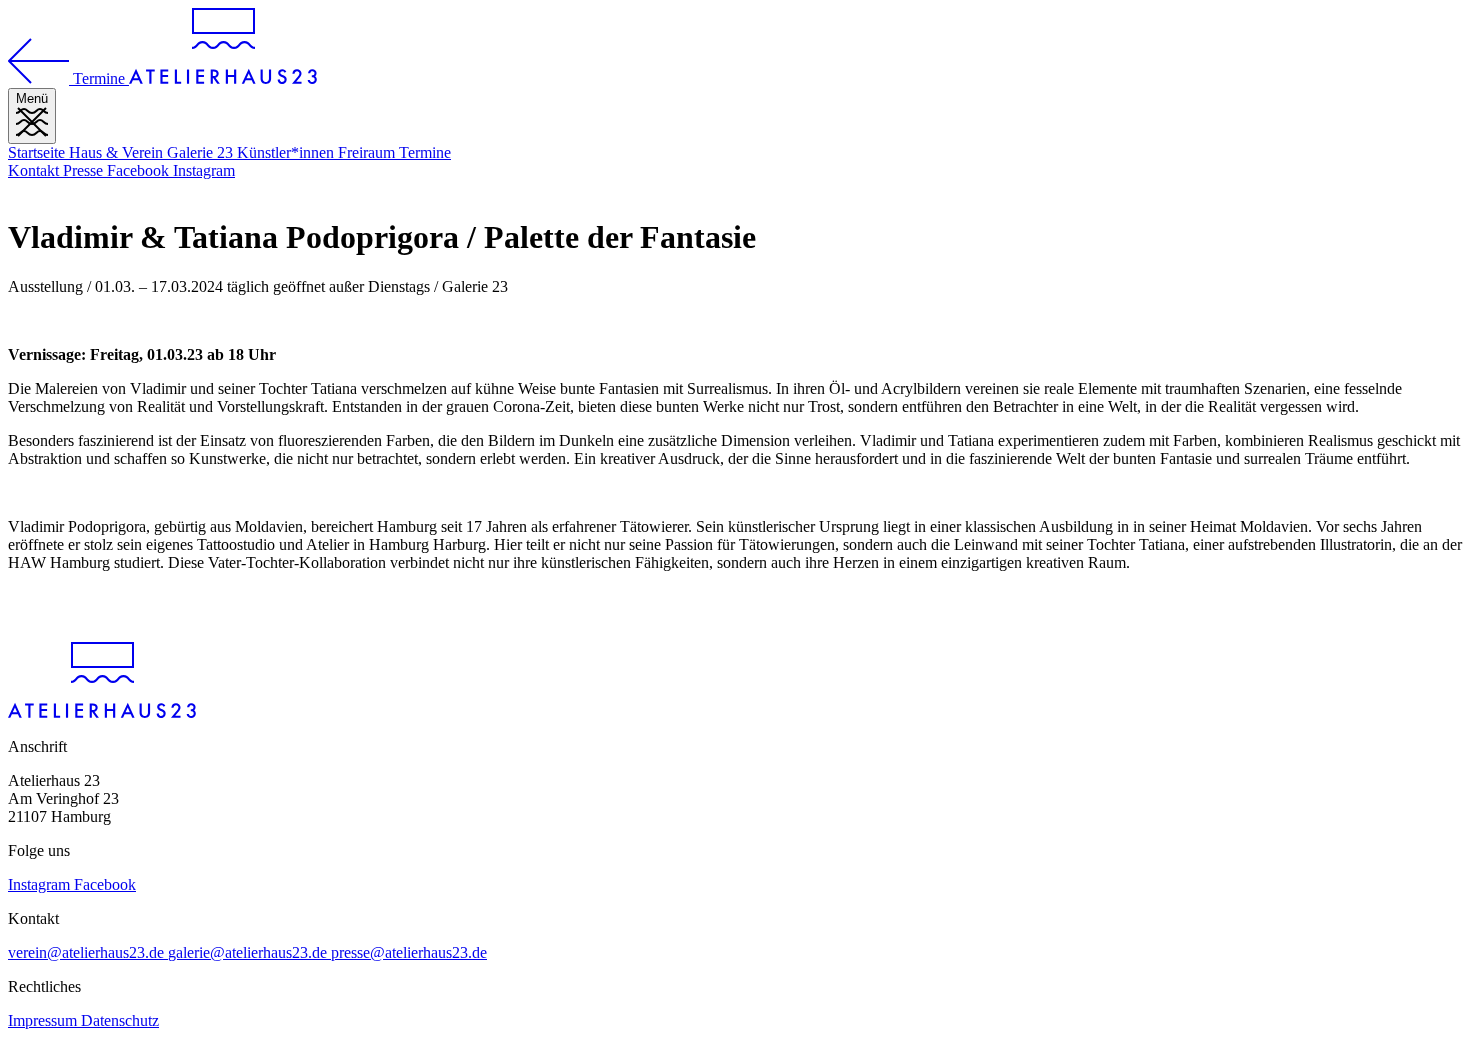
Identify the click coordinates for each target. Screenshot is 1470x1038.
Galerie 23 (202, 152)
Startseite (38, 152)
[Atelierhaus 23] (223, 78)
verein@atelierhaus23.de (88, 952)
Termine (425, 152)
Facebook (140, 170)
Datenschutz (120, 1020)
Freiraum (368, 152)
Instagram (204, 170)
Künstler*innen (287, 152)
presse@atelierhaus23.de (409, 952)
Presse (85, 170)
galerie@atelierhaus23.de (249, 952)
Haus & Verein (118, 152)
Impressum (44, 1020)
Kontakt (35, 170)
